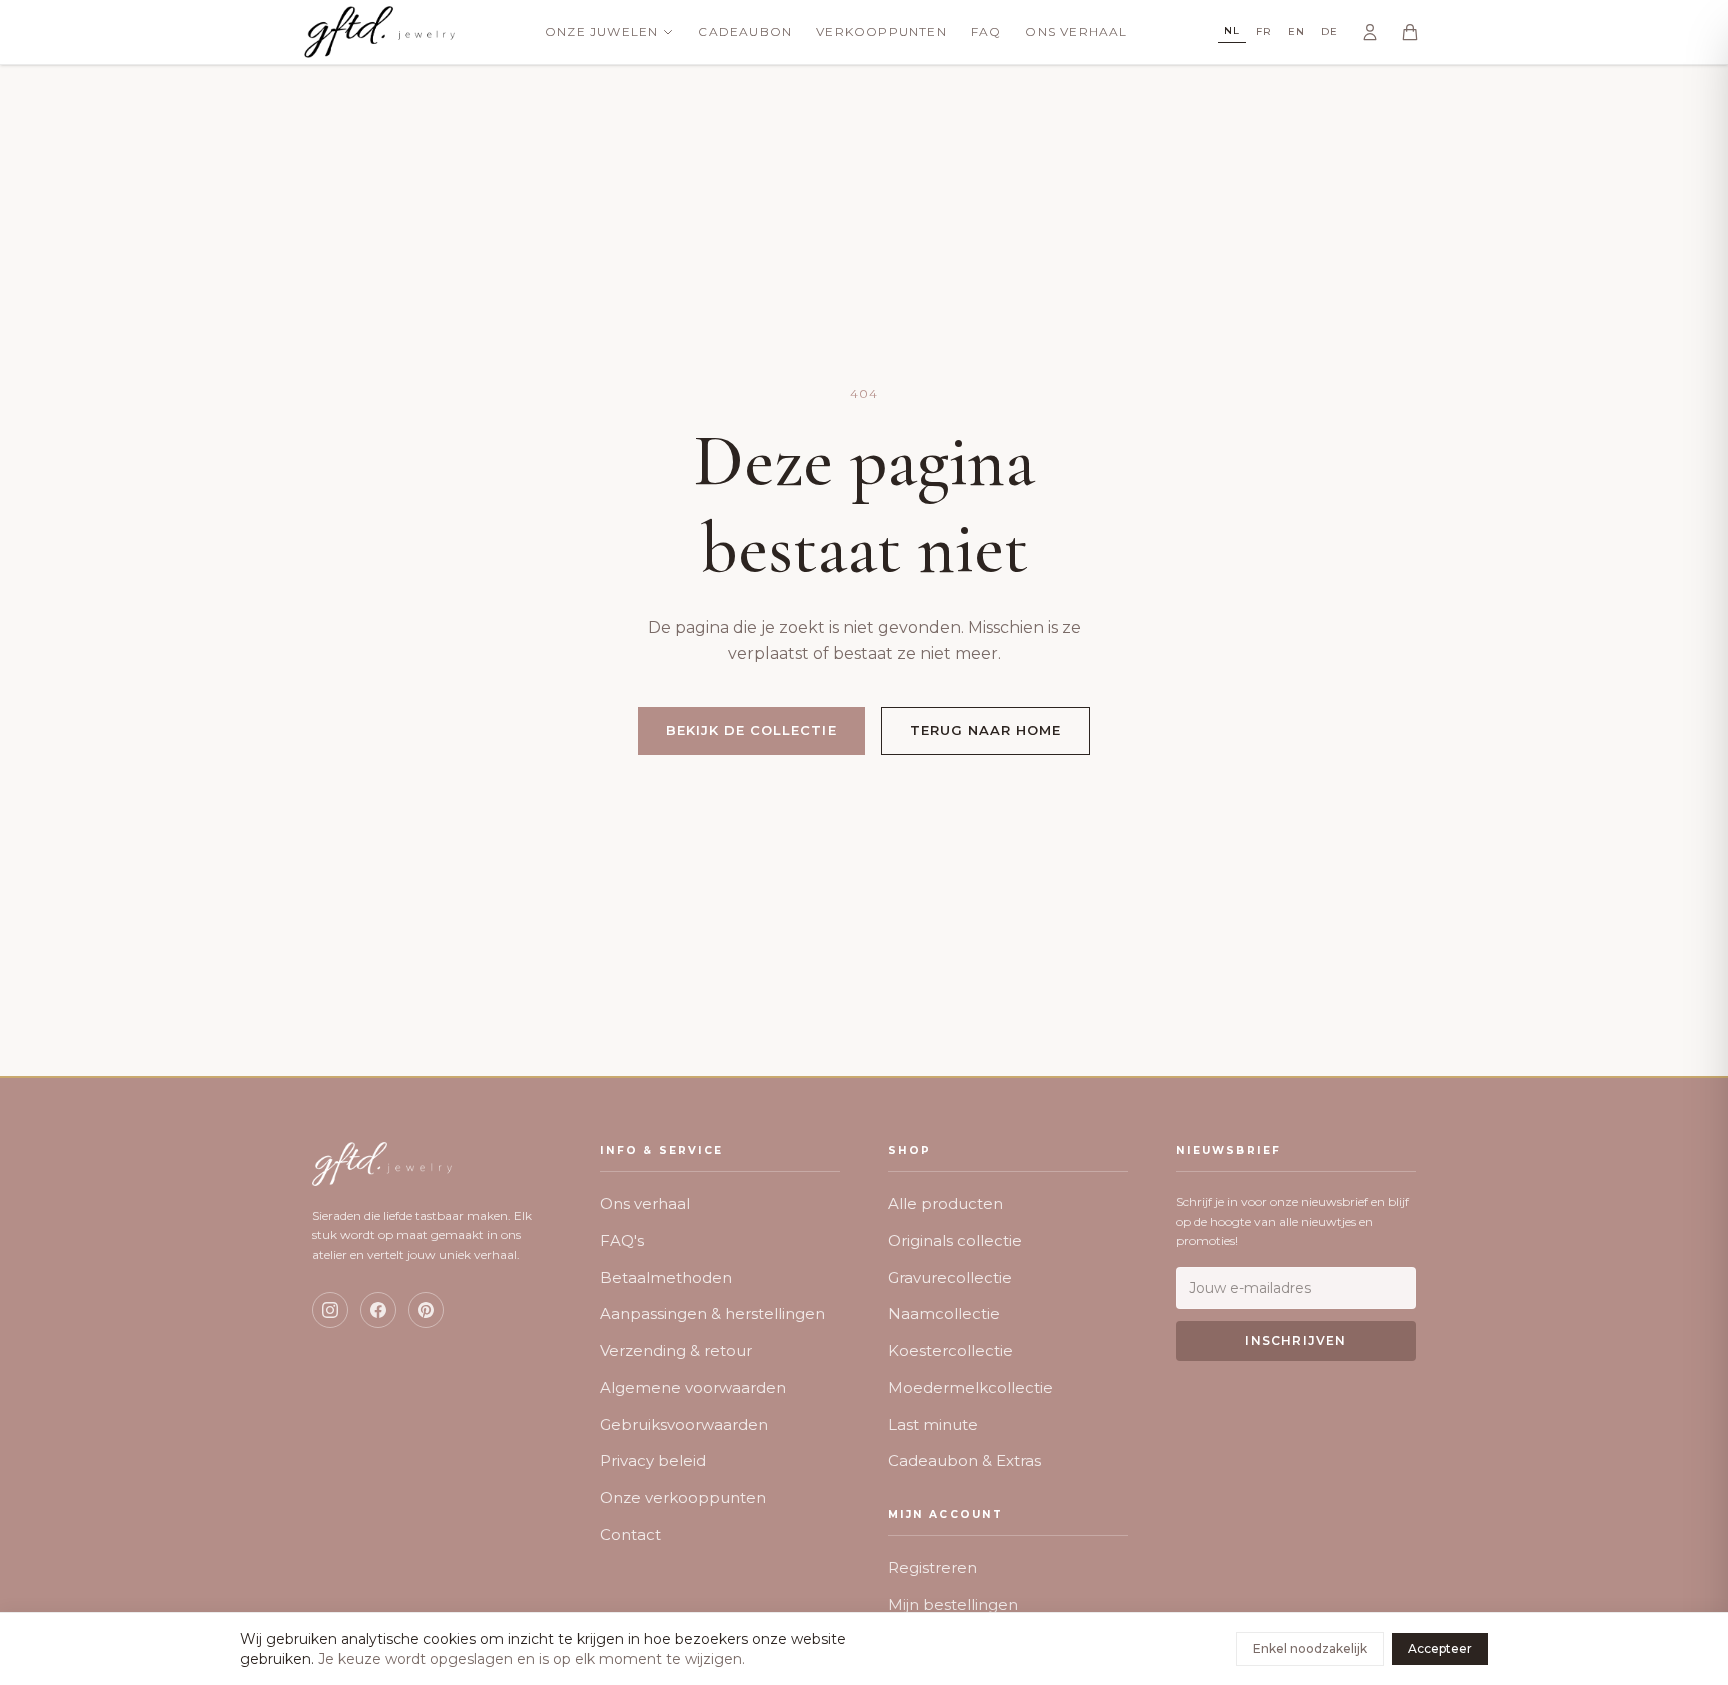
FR (1264, 31)
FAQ (986, 31)
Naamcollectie (944, 1313)
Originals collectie (955, 1240)
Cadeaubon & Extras (964, 1460)
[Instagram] (330, 1310)
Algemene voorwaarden (693, 1387)
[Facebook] (378, 1310)
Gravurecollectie (950, 1277)
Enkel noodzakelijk (1310, 1648)
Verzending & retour (676, 1350)
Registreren (932, 1567)
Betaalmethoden (666, 1277)
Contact (630, 1534)
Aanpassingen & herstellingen (712, 1313)
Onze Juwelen (601, 31)
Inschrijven (1295, 1340)
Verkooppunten (881, 31)
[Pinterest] (426, 1310)
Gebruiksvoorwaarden (684, 1424)
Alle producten (945, 1203)
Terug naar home (986, 730)
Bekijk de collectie (751, 730)
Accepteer (1440, 1648)
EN (1296, 31)
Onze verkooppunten (683, 1497)
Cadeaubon (745, 31)
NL (1232, 30)
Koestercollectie (950, 1350)
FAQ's (622, 1240)
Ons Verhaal (1076, 31)
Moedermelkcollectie (970, 1387)
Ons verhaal (645, 1203)
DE (1329, 31)
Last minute (933, 1424)
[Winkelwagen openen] (1410, 32)
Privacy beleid (653, 1460)
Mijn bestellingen (953, 1604)
